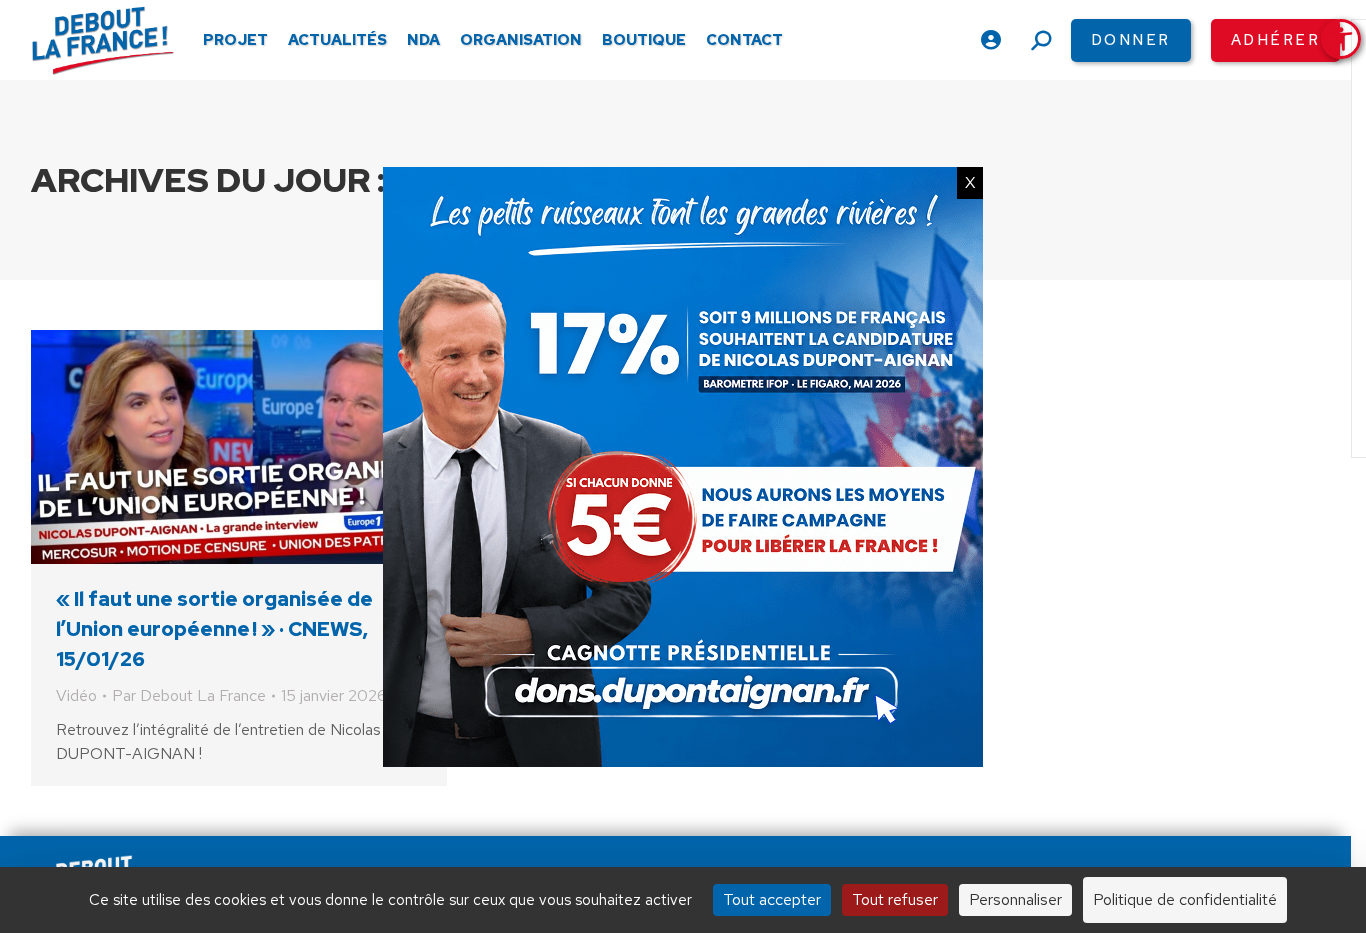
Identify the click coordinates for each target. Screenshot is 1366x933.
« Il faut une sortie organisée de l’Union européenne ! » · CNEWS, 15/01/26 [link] (214, 629)
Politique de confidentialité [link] (1185, 899)
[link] (1341, 39)
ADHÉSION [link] (654, 828)
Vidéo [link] (76, 695)
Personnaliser (1015, 899)
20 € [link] (788, 828)
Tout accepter (772, 899)
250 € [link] (1125, 828)
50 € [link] (896, 828)
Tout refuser (895, 899)
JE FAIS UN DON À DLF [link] (1037, 769)
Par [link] (189, 695)
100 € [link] (1008, 828)
